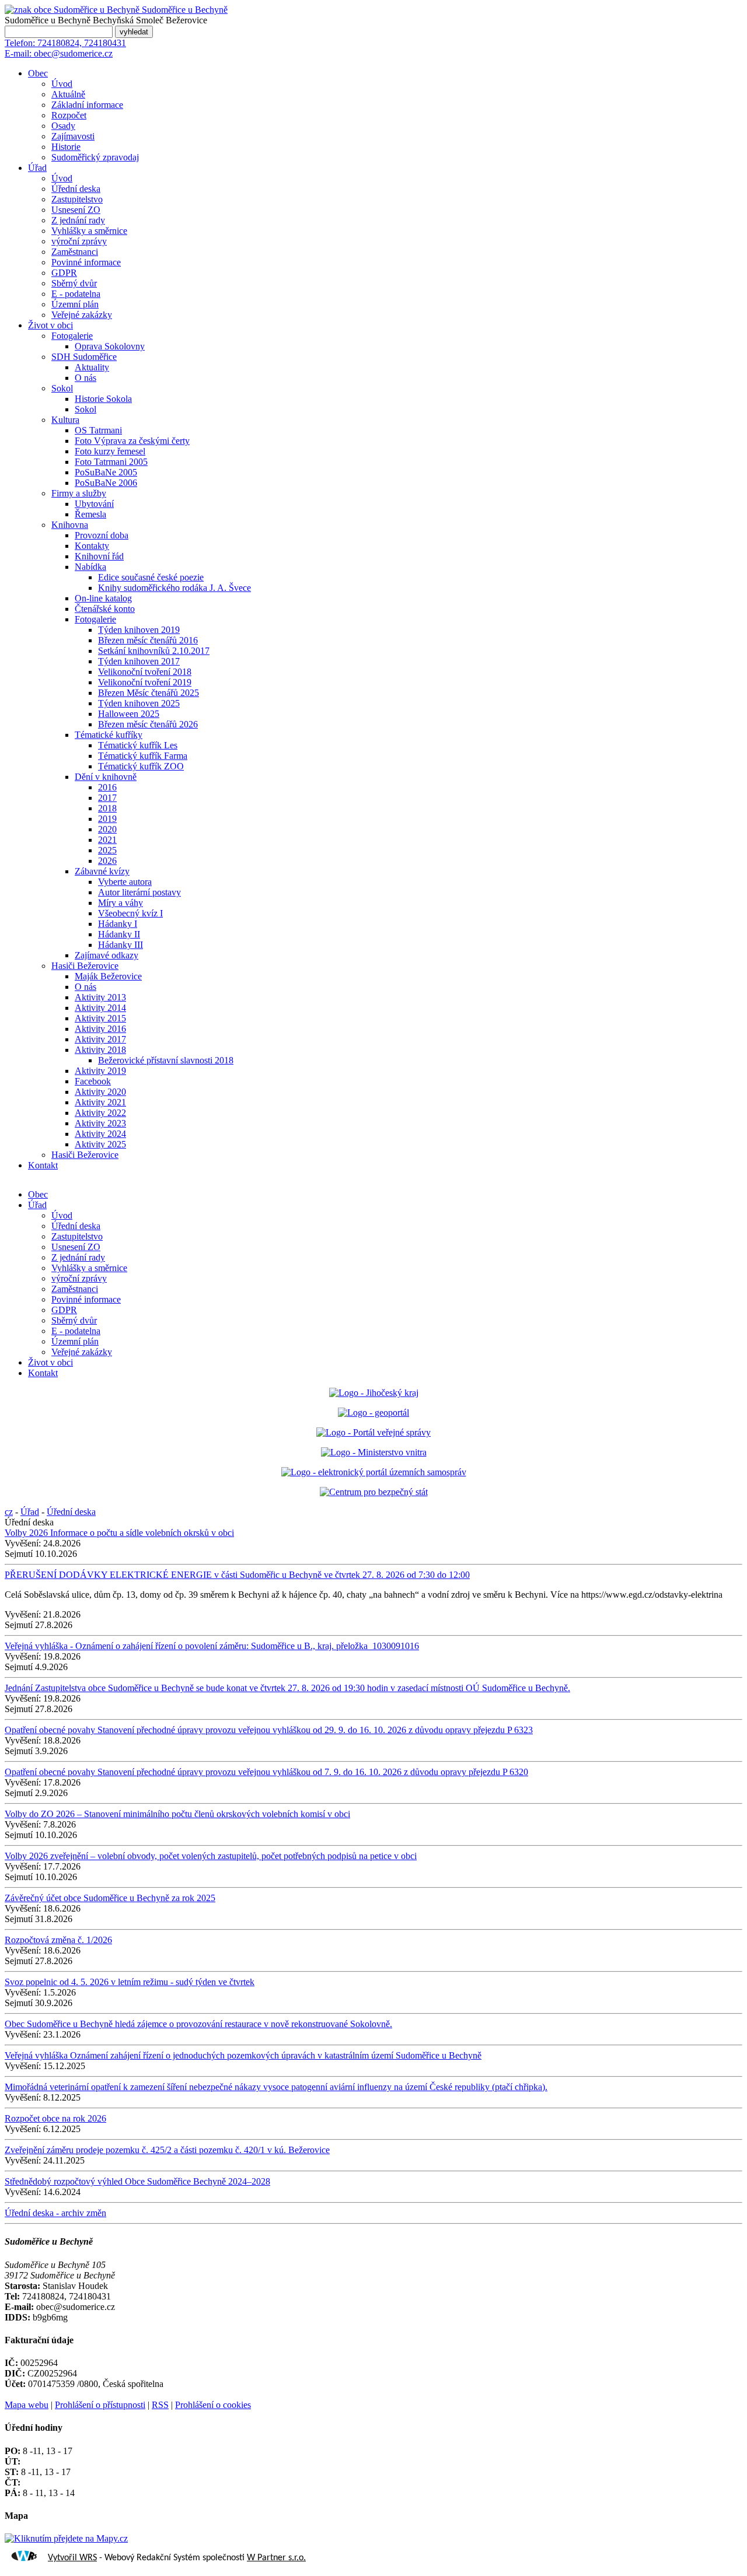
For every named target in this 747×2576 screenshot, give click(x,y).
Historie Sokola (103, 399)
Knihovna (70, 525)
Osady (63, 126)
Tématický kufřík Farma (143, 756)
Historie (66, 147)
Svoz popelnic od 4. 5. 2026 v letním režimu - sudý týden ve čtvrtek (130, 1982)
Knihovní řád (99, 556)
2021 (107, 840)
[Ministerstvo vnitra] (374, 1452)
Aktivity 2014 (100, 1008)
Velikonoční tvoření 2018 (145, 672)
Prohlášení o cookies (213, 2405)
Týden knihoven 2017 (139, 661)
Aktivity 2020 (100, 1092)
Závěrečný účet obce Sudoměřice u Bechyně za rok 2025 (110, 1898)
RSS (160, 2405)
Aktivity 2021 (100, 1102)
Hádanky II (119, 934)
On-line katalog (103, 598)
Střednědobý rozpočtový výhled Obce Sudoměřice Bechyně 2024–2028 (137, 2181)
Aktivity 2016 (100, 1029)
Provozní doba (102, 535)
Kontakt (43, 1165)
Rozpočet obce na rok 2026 (55, 2118)
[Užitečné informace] (374, 1492)
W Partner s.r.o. (276, 2558)
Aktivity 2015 (100, 1018)
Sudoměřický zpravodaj (95, 157)
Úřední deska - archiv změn (55, 2213)
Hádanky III (121, 945)
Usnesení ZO (76, 210)
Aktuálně (68, 94)
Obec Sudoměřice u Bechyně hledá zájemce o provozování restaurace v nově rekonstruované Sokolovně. (198, 2024)
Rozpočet (69, 115)
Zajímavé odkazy (107, 955)
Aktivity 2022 (100, 1113)
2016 (107, 787)
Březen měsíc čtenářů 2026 (148, 724)
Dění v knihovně (106, 777)
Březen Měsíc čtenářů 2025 (149, 693)
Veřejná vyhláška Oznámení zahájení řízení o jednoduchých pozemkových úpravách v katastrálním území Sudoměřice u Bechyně (243, 2055)
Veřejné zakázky (82, 315)
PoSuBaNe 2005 (106, 472)
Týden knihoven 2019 (139, 630)
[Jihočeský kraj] (374, 1393)
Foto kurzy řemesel (110, 451)
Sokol (62, 388)
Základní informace (87, 105)
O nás (85, 378)
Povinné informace (86, 262)
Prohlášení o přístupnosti (100, 2405)
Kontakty (92, 546)
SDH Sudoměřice (84, 357)
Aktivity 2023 (100, 1123)
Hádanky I (118, 924)
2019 (107, 819)
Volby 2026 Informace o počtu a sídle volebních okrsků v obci (119, 1533)
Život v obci (50, 325)
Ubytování (94, 504)
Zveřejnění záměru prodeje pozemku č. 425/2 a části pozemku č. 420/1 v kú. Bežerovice (167, 2150)
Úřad (37, 168)
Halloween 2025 (129, 714)
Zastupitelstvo (77, 199)
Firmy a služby (79, 493)
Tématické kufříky (109, 735)
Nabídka (90, 567)
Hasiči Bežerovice (85, 966)
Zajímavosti (73, 136)
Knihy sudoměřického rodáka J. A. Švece (174, 588)
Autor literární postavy (139, 892)
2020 (107, 829)
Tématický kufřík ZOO (141, 766)
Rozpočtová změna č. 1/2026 (58, 1940)
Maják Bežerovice (108, 976)
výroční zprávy (79, 241)
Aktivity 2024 (100, 1134)
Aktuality (92, 367)
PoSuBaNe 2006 (106, 483)
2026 (107, 861)
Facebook (93, 1081)
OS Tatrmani (98, 430)
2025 (107, 850)
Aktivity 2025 (100, 1144)
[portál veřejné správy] (373, 1432)
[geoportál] (373, 1413)
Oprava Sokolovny (110, 346)
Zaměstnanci (75, 252)
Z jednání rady (78, 220)
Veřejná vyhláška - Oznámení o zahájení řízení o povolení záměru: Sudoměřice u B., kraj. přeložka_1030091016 (212, 1646)
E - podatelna (76, 294)
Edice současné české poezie (151, 577)
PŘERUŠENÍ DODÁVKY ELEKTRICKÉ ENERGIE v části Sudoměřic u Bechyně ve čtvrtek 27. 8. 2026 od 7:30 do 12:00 (237, 1575)
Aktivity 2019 (100, 1071)
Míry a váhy (121, 903)
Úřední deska (76, 189)
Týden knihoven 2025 (139, 703)
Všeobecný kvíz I (130, 913)
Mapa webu (27, 2405)
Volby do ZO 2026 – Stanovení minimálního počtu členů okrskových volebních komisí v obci (177, 1814)
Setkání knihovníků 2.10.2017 (154, 651)
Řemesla (90, 514)
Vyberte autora (125, 882)
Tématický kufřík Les (138, 745)
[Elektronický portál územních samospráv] (374, 1472)
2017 (107, 798)
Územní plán (75, 304)
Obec (38, 73)
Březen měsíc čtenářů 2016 (148, 640)
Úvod (62, 84)
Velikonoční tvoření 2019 (145, 682)
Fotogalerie (72, 336)
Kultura (65, 420)
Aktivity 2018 (100, 1050)
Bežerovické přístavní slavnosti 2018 (166, 1060)
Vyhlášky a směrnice (89, 231)
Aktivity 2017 (100, 1039)
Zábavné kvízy (102, 871)
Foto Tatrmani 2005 (111, 462)
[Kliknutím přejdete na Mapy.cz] (66, 2538)
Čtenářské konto (105, 609)
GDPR (64, 273)
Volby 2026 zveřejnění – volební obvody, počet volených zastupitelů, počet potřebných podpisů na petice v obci (211, 1856)
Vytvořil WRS (72, 2558)
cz (9, 1512)
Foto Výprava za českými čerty (132, 441)
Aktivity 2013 (100, 997)
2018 (107, 808)
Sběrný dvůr (74, 283)
